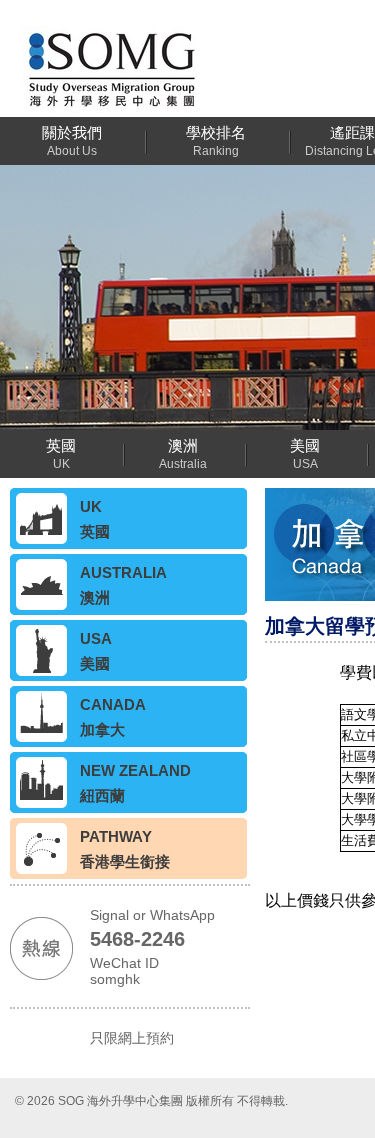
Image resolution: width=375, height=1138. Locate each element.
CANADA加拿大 (113, 717)
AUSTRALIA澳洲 (123, 585)
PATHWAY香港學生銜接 (125, 849)
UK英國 (95, 519)
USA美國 (96, 651)
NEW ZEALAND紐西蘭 (135, 783)
